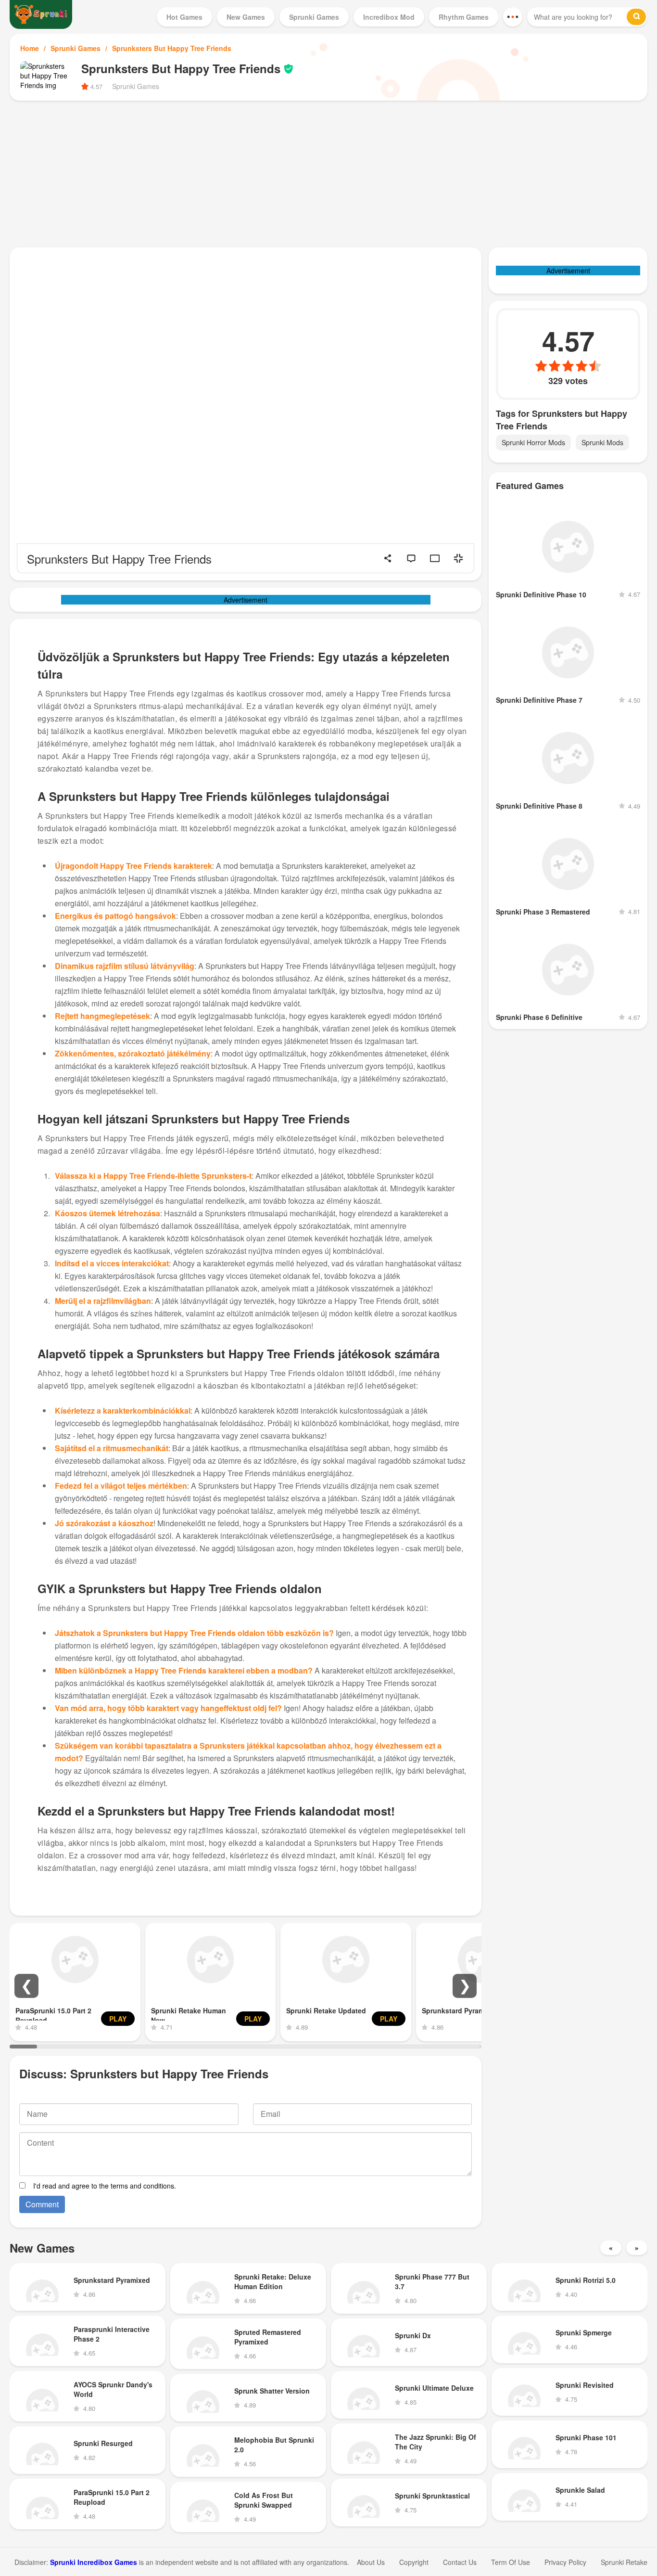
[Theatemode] (435, 558)
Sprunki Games (76, 48)
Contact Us (460, 2562)
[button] (26, 1986)
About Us (371, 2562)
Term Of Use (511, 2562)
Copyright (414, 2562)
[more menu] (513, 17)
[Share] (388, 558)
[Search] (636, 17)
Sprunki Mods (602, 442)
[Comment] (411, 558)
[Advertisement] (328, 173)
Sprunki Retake (624, 2562)
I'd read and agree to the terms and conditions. (105, 2186)
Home (30, 48)
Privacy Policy (565, 2562)
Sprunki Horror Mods (533, 442)
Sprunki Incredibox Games (94, 2562)
